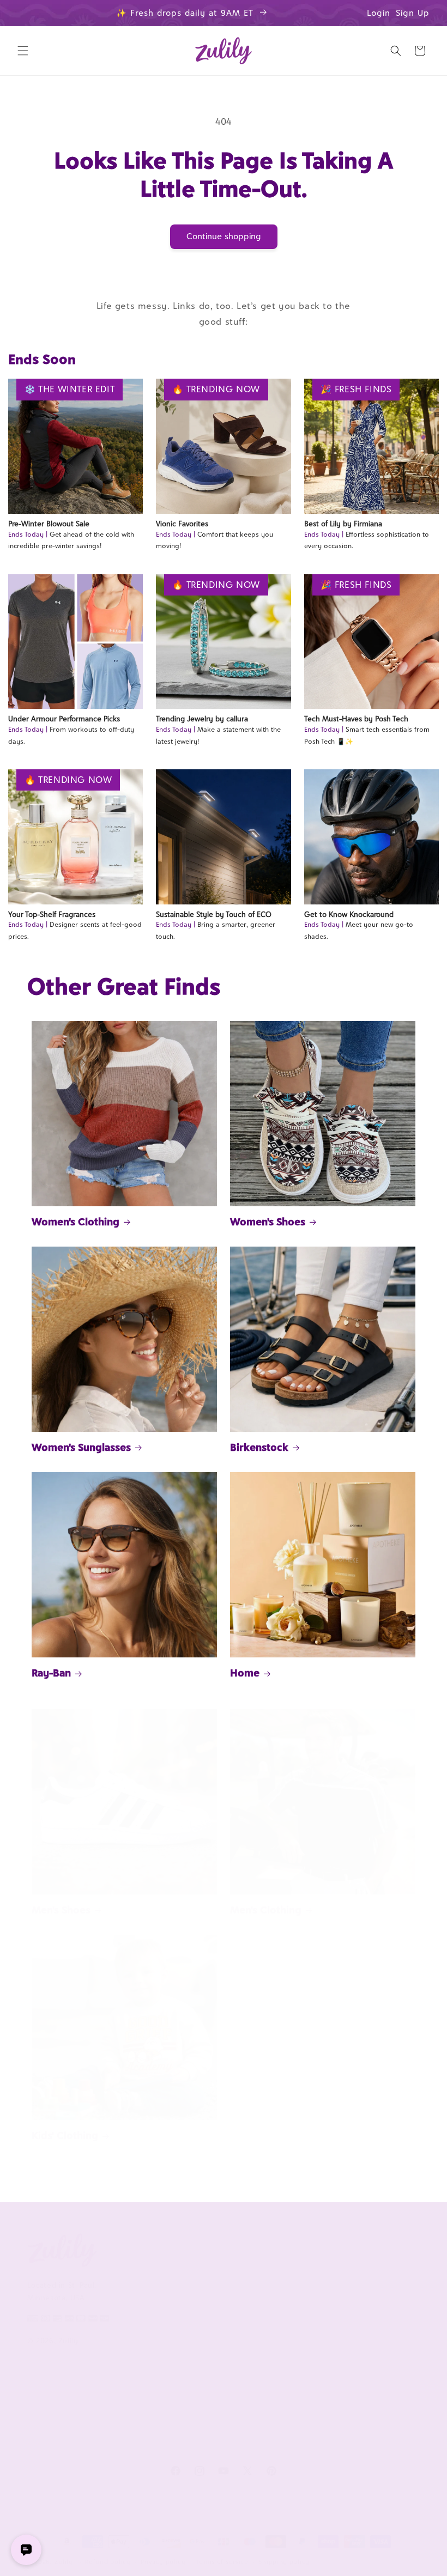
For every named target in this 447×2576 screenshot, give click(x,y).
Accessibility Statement (211, 2435)
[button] (23, 51)
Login (379, 13)
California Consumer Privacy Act (128, 2310)
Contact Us (208, 2298)
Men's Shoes (61, 1910)
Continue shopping (224, 236)
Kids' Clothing (65, 2135)
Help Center (211, 2274)
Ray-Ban (51, 1673)
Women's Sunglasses (81, 1447)
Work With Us (298, 2249)
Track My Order (216, 2321)
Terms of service (222, 2562)
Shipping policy (284, 2562)
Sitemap (123, 2394)
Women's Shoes (268, 1222)
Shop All (364, 2321)
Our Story (126, 2274)
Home (245, 1673)
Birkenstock (259, 1447)
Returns (202, 2405)
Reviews (363, 2298)
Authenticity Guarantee (211, 2351)
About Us (127, 2249)
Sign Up (413, 13)
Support (205, 2249)
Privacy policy (163, 2562)
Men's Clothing (266, 1910)
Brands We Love (377, 2274)
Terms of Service (138, 2347)
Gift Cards (367, 2345)
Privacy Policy (133, 2370)
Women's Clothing (75, 1222)
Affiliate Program (299, 2274)
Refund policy (108, 2562)
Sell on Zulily (292, 2298)
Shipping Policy (216, 2381)
